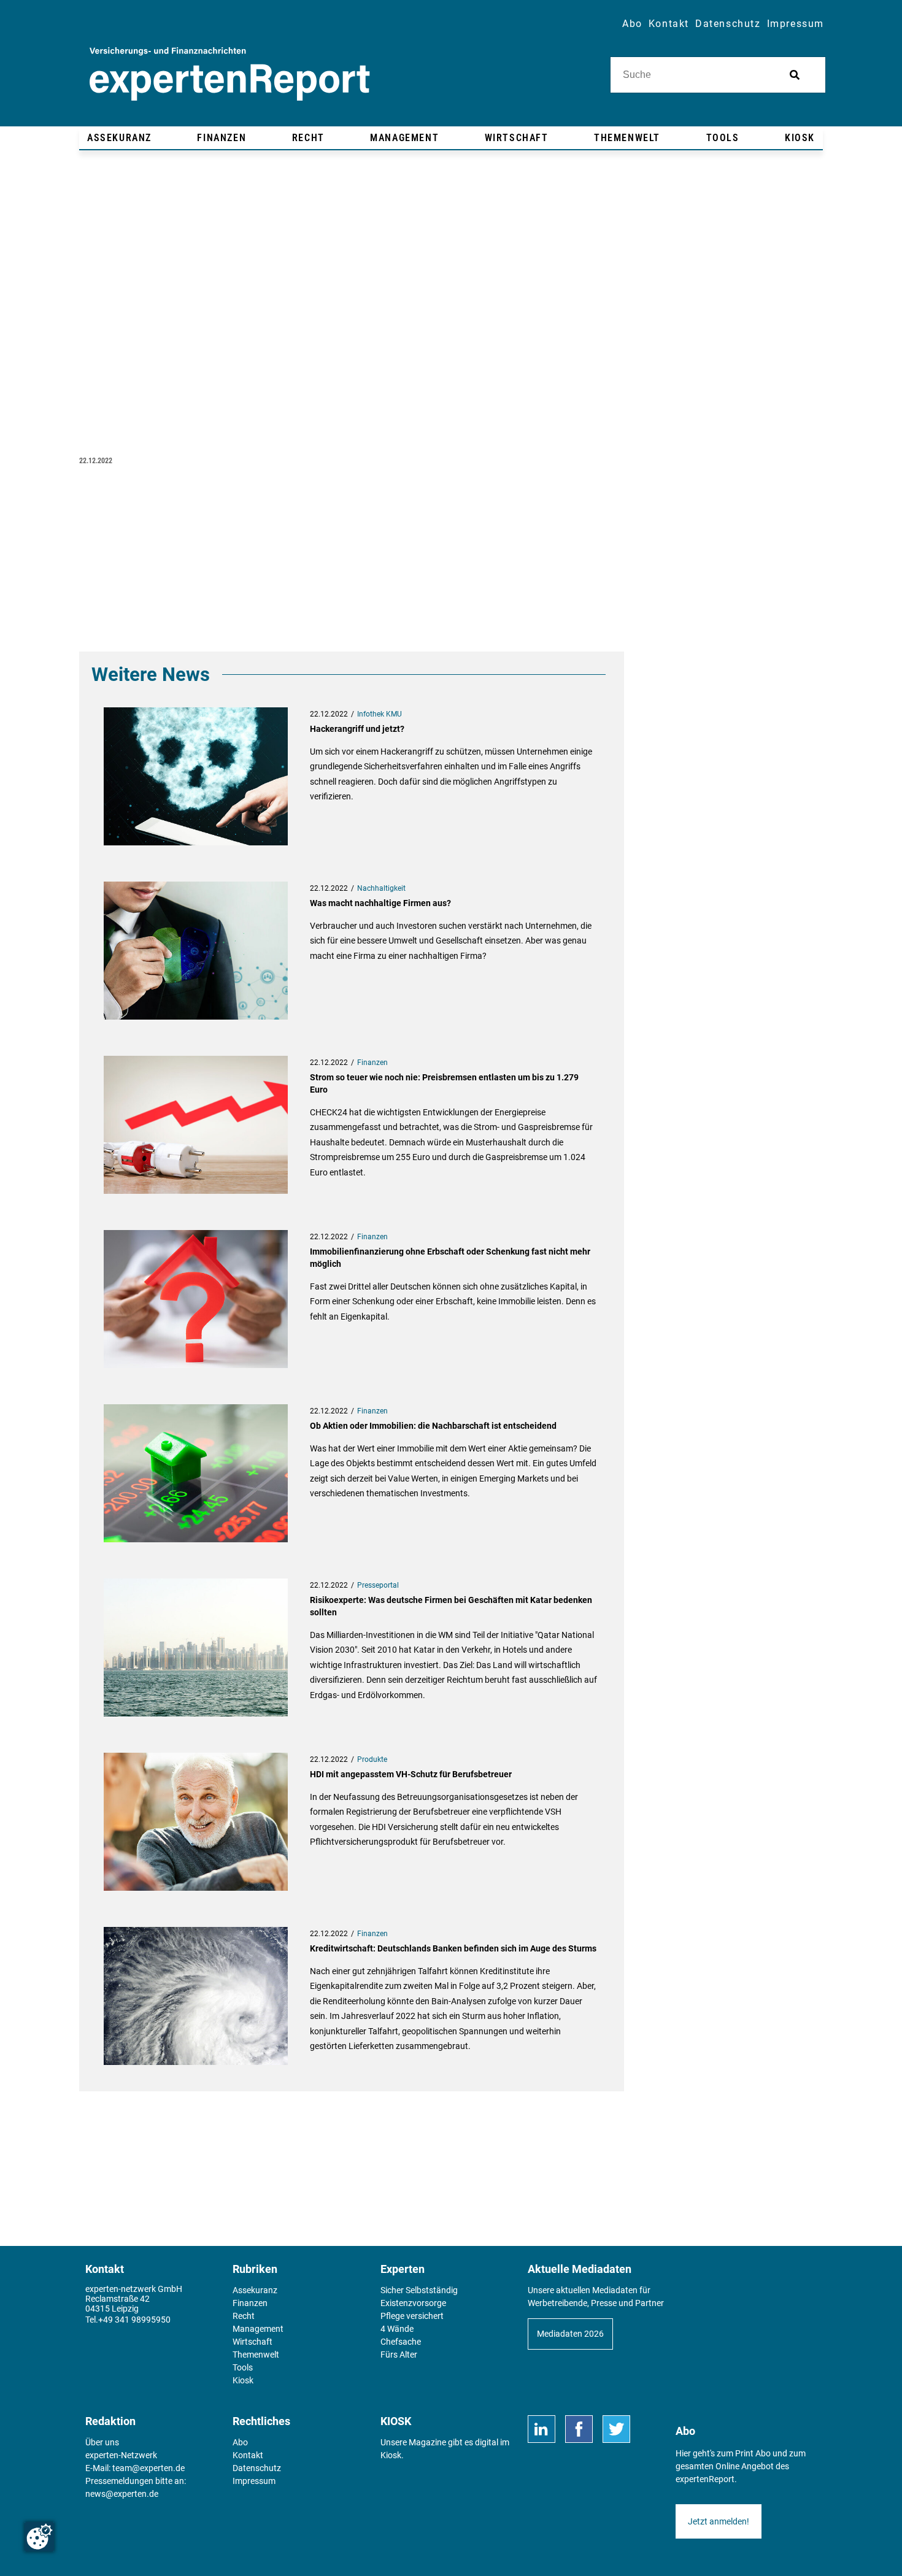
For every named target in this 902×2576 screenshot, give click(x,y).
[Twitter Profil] (616, 2429)
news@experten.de (122, 2494)
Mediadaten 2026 (570, 2334)
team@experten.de (148, 2468)
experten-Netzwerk (121, 2455)
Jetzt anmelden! (719, 2521)
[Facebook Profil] (579, 2429)
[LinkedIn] (542, 2429)
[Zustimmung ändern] (39, 2537)
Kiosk (391, 2455)
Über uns (102, 2442)
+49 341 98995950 (134, 2320)
